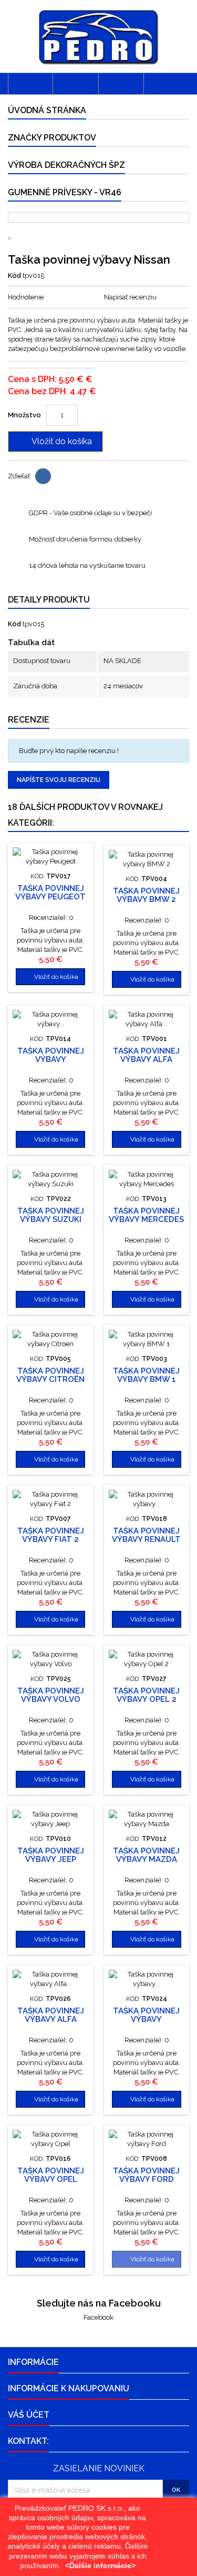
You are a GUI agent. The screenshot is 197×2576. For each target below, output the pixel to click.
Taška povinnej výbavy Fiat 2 (51, 1535)
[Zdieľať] (43, 476)
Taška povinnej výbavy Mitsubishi (51, 1059)
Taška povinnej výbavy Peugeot (50, 893)
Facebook (98, 2317)
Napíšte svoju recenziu (59, 780)
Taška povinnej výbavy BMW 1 (146, 1375)
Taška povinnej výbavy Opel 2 (146, 1695)
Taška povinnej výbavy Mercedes (146, 1215)
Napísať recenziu (130, 297)
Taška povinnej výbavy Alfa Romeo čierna (51, 2019)
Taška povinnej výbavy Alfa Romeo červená (146, 1059)
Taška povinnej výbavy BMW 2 (146, 895)
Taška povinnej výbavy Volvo (51, 1695)
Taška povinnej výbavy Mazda (146, 1855)
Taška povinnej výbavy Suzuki (51, 1215)
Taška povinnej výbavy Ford (146, 2175)
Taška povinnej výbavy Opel (51, 2175)
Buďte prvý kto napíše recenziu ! (69, 751)
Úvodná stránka (47, 110)
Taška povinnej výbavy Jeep (51, 1855)
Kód (14, 275)
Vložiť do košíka (54, 442)
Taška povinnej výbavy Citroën (50, 1375)
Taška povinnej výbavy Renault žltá (146, 1539)
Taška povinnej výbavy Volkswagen (146, 2019)
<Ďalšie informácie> (100, 2565)
